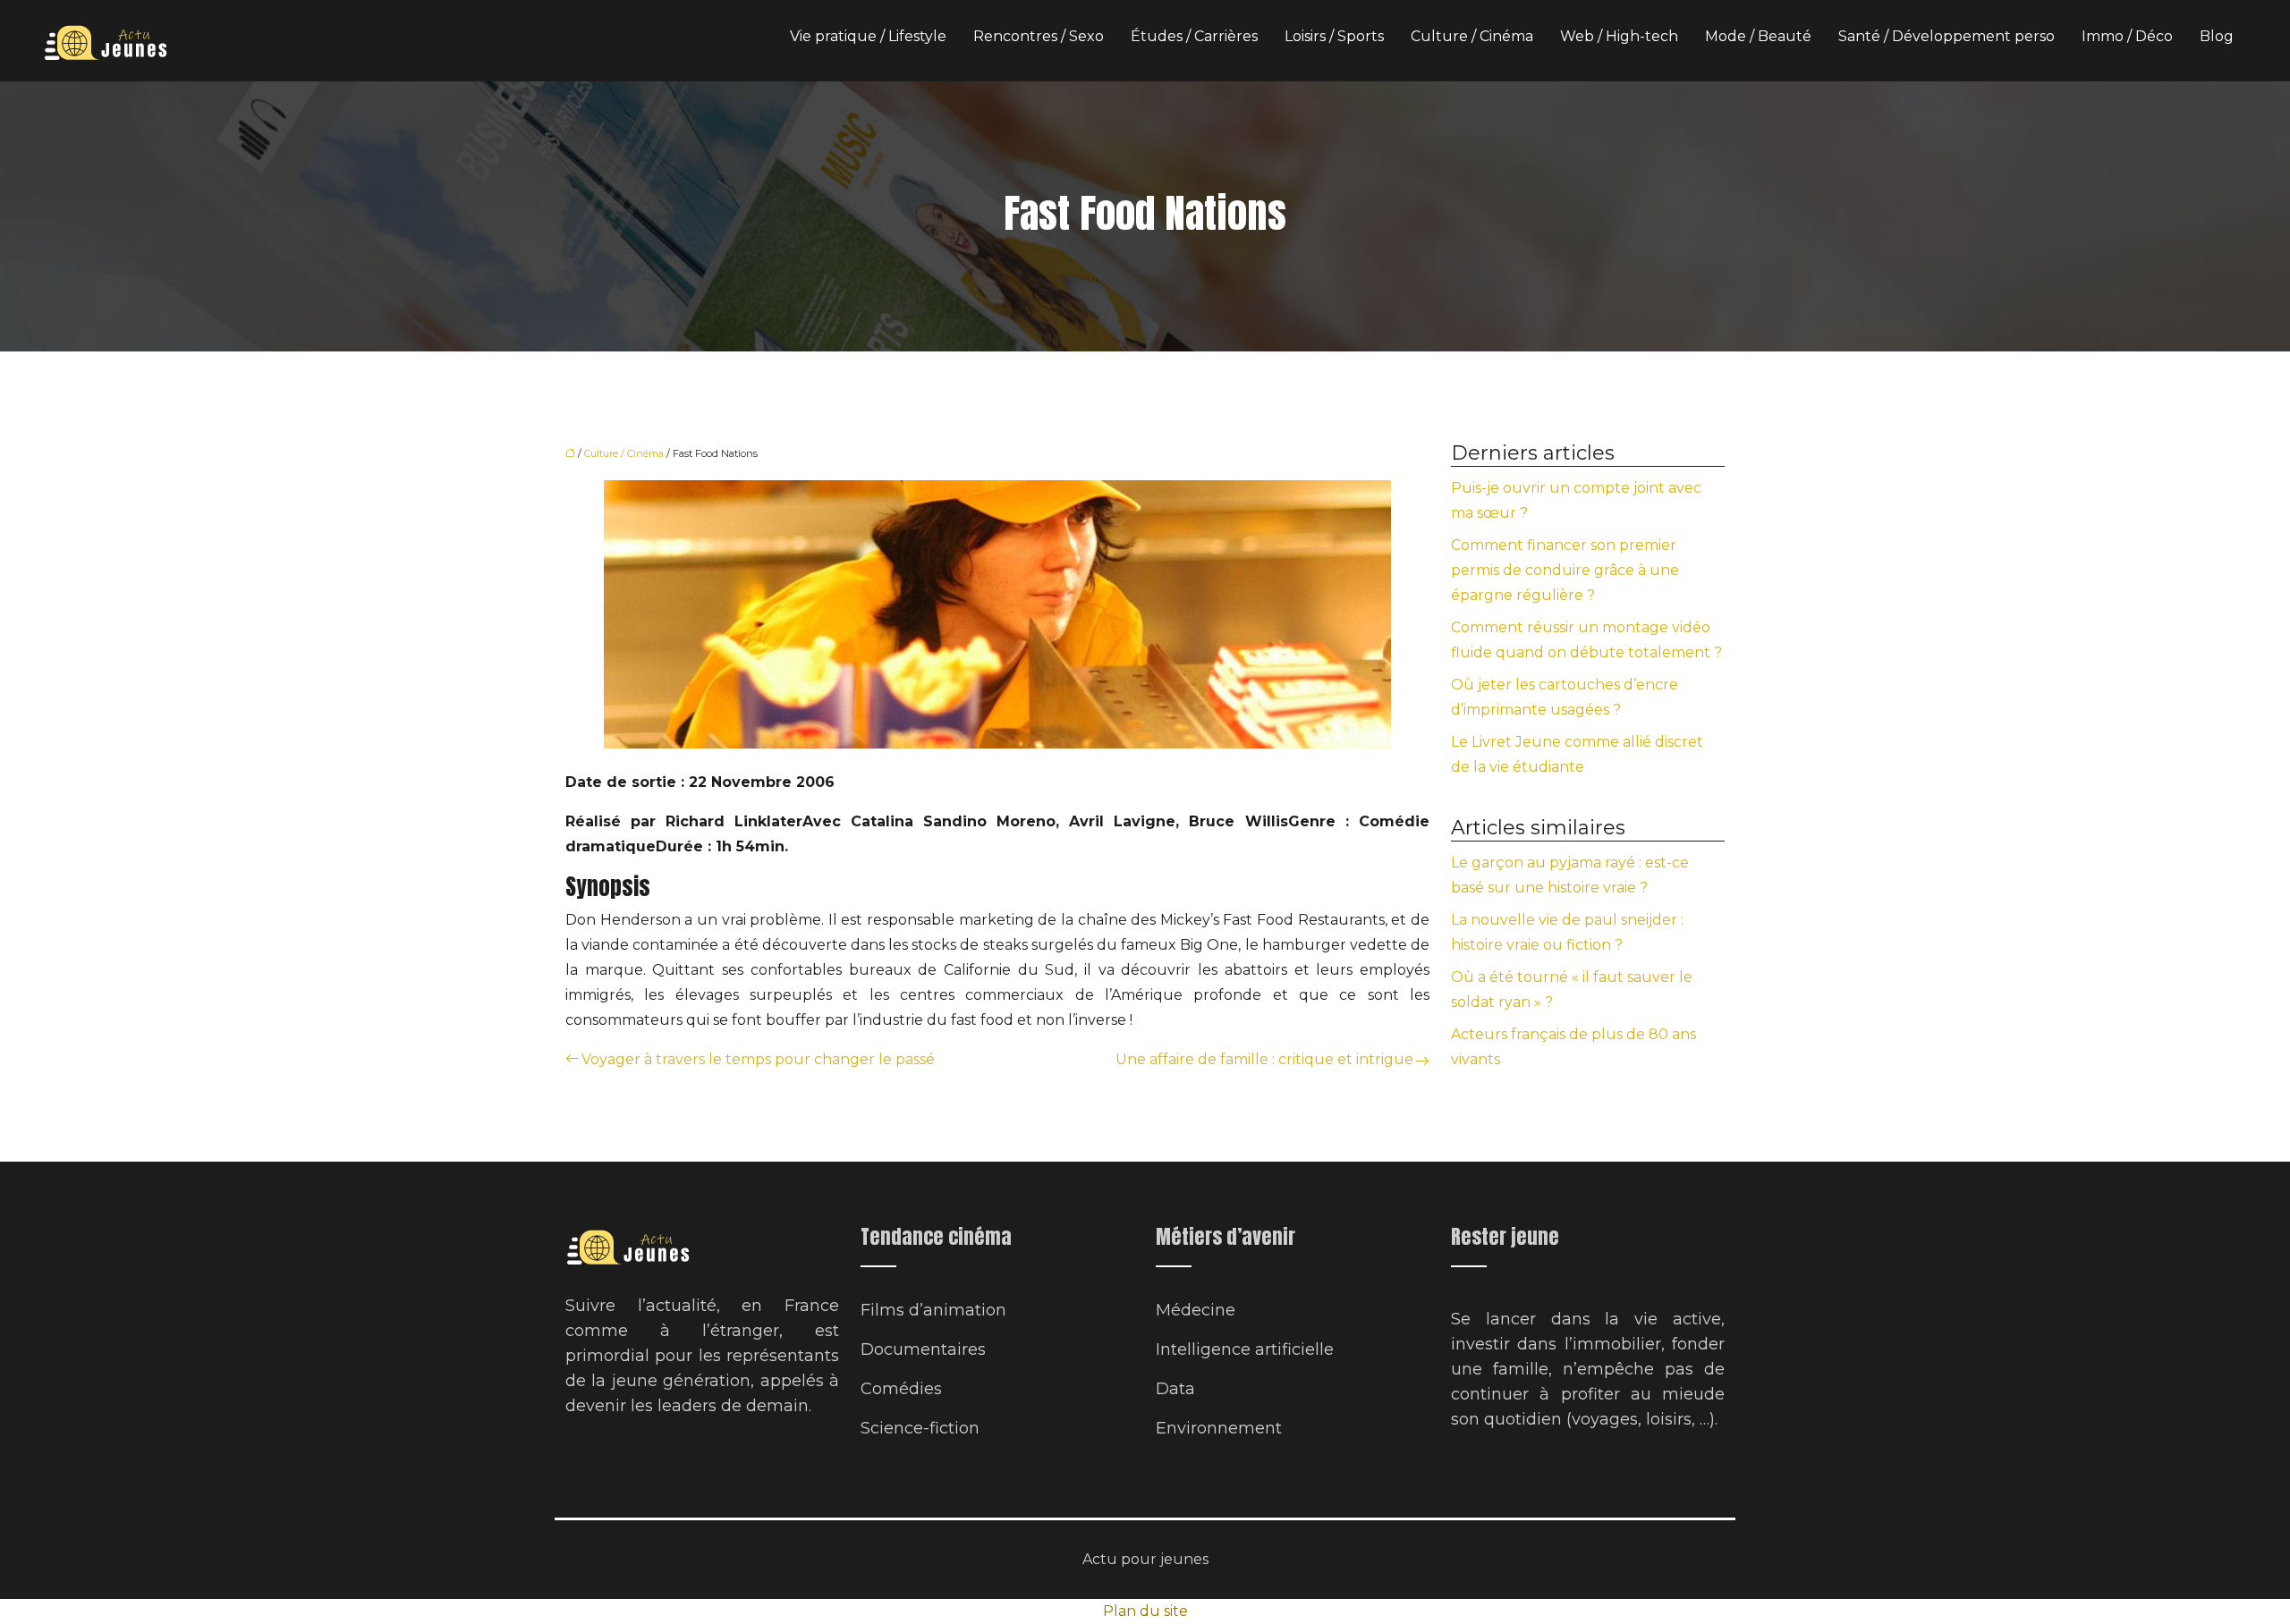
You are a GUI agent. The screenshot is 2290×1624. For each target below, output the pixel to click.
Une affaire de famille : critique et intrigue (1264, 1059)
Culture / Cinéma (1472, 36)
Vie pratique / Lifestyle (868, 36)
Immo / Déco (2127, 36)
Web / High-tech (1619, 36)
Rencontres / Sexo (1039, 36)
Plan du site (1145, 1611)
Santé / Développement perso (1946, 36)
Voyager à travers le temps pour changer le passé (758, 1059)
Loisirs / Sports (1334, 36)
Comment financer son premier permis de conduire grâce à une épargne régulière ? (1565, 570)
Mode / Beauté (1758, 36)
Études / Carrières (1194, 36)
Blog (2217, 36)
